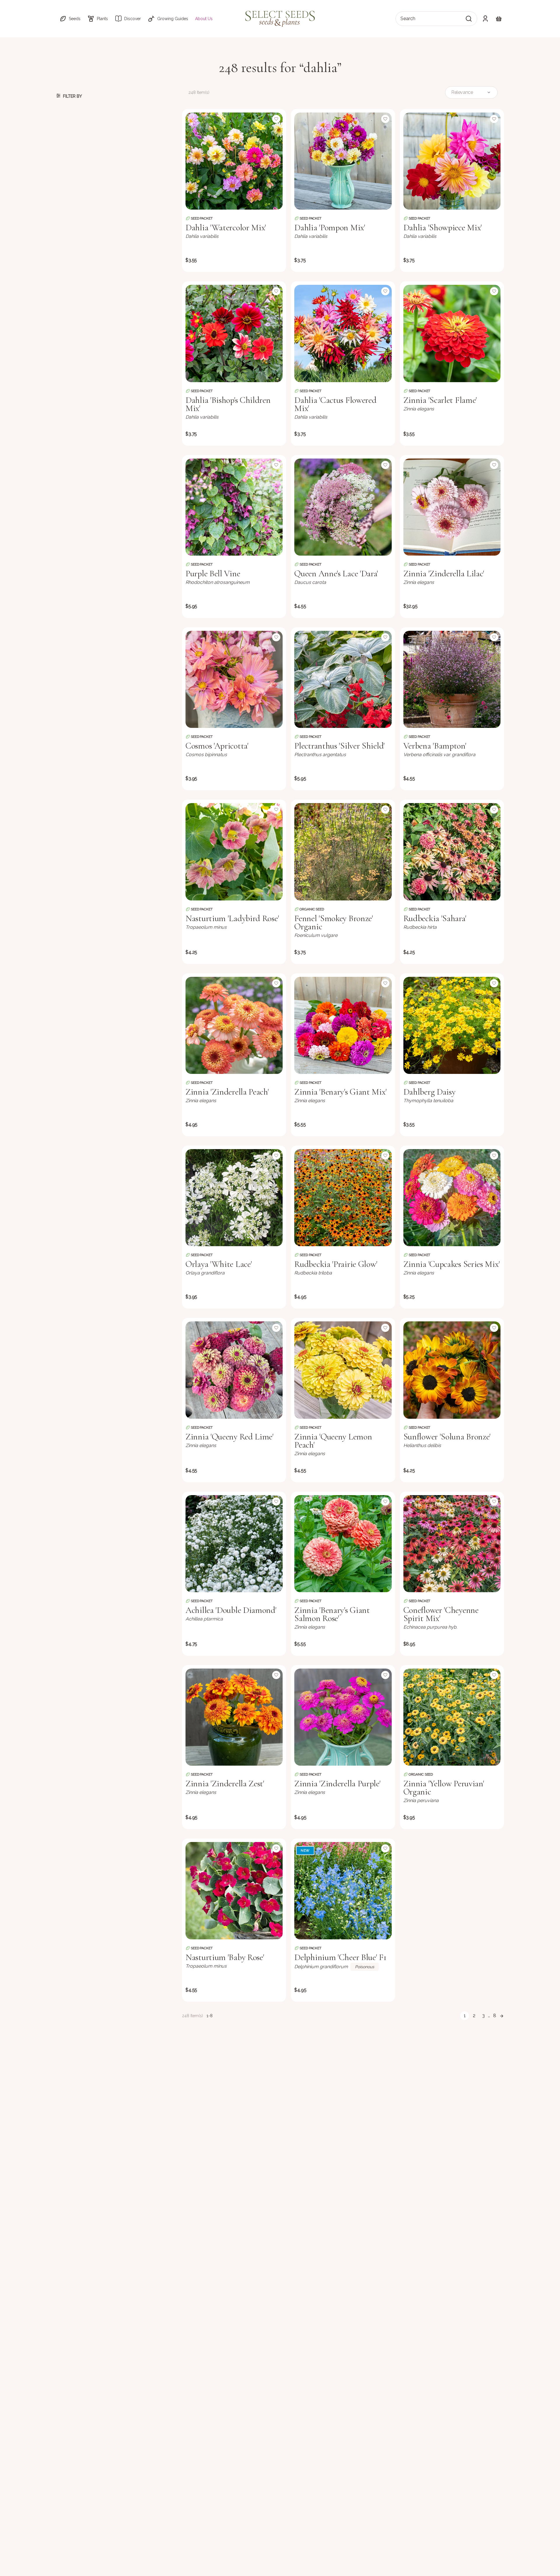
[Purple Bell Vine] (234, 507)
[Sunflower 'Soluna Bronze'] (452, 1370)
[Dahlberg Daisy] (452, 1025)
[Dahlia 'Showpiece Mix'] (452, 161)
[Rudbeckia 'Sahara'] (452, 852)
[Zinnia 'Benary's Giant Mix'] (343, 1025)
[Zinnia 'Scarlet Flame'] (452, 333)
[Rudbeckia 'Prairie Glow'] (343, 1198)
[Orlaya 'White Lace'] (234, 1198)
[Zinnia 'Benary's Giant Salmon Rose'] (343, 1544)
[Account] (485, 19)
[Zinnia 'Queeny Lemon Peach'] (343, 1370)
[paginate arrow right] (502, 2016)
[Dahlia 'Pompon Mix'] (343, 161)
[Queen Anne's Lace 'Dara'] (343, 507)
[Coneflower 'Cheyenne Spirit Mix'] (452, 1544)
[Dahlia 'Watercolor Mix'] (234, 161)
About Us (204, 19)
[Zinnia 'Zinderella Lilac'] (452, 507)
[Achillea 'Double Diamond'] (234, 1544)
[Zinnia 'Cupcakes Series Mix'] (452, 1198)
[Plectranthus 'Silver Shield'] (343, 679)
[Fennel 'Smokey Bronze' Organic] (343, 852)
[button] (70, 19)
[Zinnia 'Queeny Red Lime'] (234, 1370)
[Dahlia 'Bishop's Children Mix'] (234, 333)
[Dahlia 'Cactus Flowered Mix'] (343, 333)
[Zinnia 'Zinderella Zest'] (234, 1717)
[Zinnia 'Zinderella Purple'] (343, 1717)
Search (408, 19)
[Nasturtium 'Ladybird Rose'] (234, 852)
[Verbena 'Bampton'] (452, 679)
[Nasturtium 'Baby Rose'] (234, 1891)
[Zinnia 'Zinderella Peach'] (234, 1025)
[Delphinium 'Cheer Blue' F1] (343, 1891)
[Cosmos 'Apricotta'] (234, 679)
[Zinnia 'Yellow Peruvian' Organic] (452, 1717)
